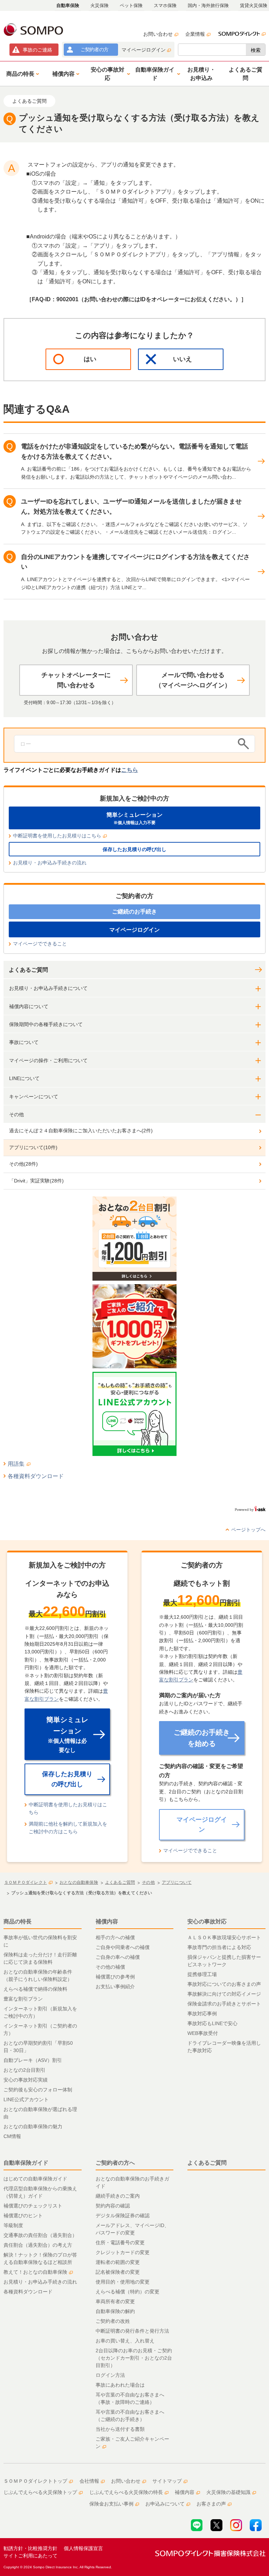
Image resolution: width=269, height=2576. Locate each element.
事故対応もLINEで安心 (212, 2023)
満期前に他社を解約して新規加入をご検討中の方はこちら (68, 1828)
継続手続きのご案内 (118, 2196)
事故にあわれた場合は (120, 2385)
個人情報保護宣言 (83, 2548)
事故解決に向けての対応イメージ (224, 1994)
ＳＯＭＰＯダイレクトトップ (35, 2481)
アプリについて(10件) (33, 1147)
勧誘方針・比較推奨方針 (30, 2548)
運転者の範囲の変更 (118, 2262)
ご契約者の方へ (115, 2163)
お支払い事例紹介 (115, 1987)
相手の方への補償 (115, 1937)
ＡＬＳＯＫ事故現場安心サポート (224, 1937)
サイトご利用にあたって (30, 2556)
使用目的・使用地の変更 (123, 2282)
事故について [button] (24, 1042)
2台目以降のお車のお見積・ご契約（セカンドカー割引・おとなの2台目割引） (134, 2358)
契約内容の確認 (113, 2206)
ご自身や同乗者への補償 (123, 1947)
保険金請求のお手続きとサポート (224, 2004)
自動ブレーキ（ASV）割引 (33, 2060)
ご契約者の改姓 (113, 2321)
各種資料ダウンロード (36, 1476)
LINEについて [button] (24, 1078)
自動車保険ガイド (26, 2163)
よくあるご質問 (28, 970)
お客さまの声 (211, 2504)
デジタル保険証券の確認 (123, 2216)
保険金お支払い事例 (111, 2504)
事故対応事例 (202, 2014)
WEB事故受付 (203, 2033)
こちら (130, 770)
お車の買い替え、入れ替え (125, 2341)
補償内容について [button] (29, 1006)
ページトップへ (248, 1530)
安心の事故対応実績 (26, 2080)
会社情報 (89, 2481)
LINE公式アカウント (26, 2099)
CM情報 (12, 2136)
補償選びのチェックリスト (33, 2206)
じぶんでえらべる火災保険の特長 (126, 2492)
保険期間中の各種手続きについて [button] (46, 1024)
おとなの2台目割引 (25, 2070)
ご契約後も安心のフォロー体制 (38, 2090)
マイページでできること (40, 944)
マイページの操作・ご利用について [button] (48, 1060)
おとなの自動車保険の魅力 (33, 2126)
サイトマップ (167, 2481)
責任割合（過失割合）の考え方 (38, 2245)
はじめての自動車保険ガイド (35, 2179)
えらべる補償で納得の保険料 (35, 1989)
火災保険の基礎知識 (228, 2492)
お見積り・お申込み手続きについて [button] (48, 988)
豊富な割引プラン (23, 1999)
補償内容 (107, 1921)
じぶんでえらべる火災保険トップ (40, 2492)
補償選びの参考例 (115, 1977)
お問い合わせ (158, 34)
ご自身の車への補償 (118, 1957)
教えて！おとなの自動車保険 (35, 2272)
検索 (256, 50)
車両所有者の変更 (115, 2301)
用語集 (16, 1464)
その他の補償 (110, 1967)
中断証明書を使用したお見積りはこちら (57, 836)
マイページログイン (144, 50)
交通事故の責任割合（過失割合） (40, 2235)
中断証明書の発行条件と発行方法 (132, 2331)
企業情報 (195, 34)
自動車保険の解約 (115, 2311)
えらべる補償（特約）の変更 (127, 2292)
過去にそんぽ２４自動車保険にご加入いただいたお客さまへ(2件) (81, 1131)
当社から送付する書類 (120, 2429)
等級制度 (13, 2225)
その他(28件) (23, 1164)
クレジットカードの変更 (123, 2252)
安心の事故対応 (207, 1921)
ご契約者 (94, 49)
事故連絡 (37, 50)
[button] (22, 74)
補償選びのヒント (23, 2216)
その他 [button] (16, 1114)
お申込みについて (165, 2504)
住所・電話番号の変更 (120, 2243)
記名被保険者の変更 (118, 2272)
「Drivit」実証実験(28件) (36, 1181)
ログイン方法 (110, 2375)
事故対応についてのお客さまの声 (224, 1984)
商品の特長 (18, 1921)
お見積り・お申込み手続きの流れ (50, 863)
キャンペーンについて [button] (34, 1097)
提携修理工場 (202, 1974)
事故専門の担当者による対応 (219, 1947)
